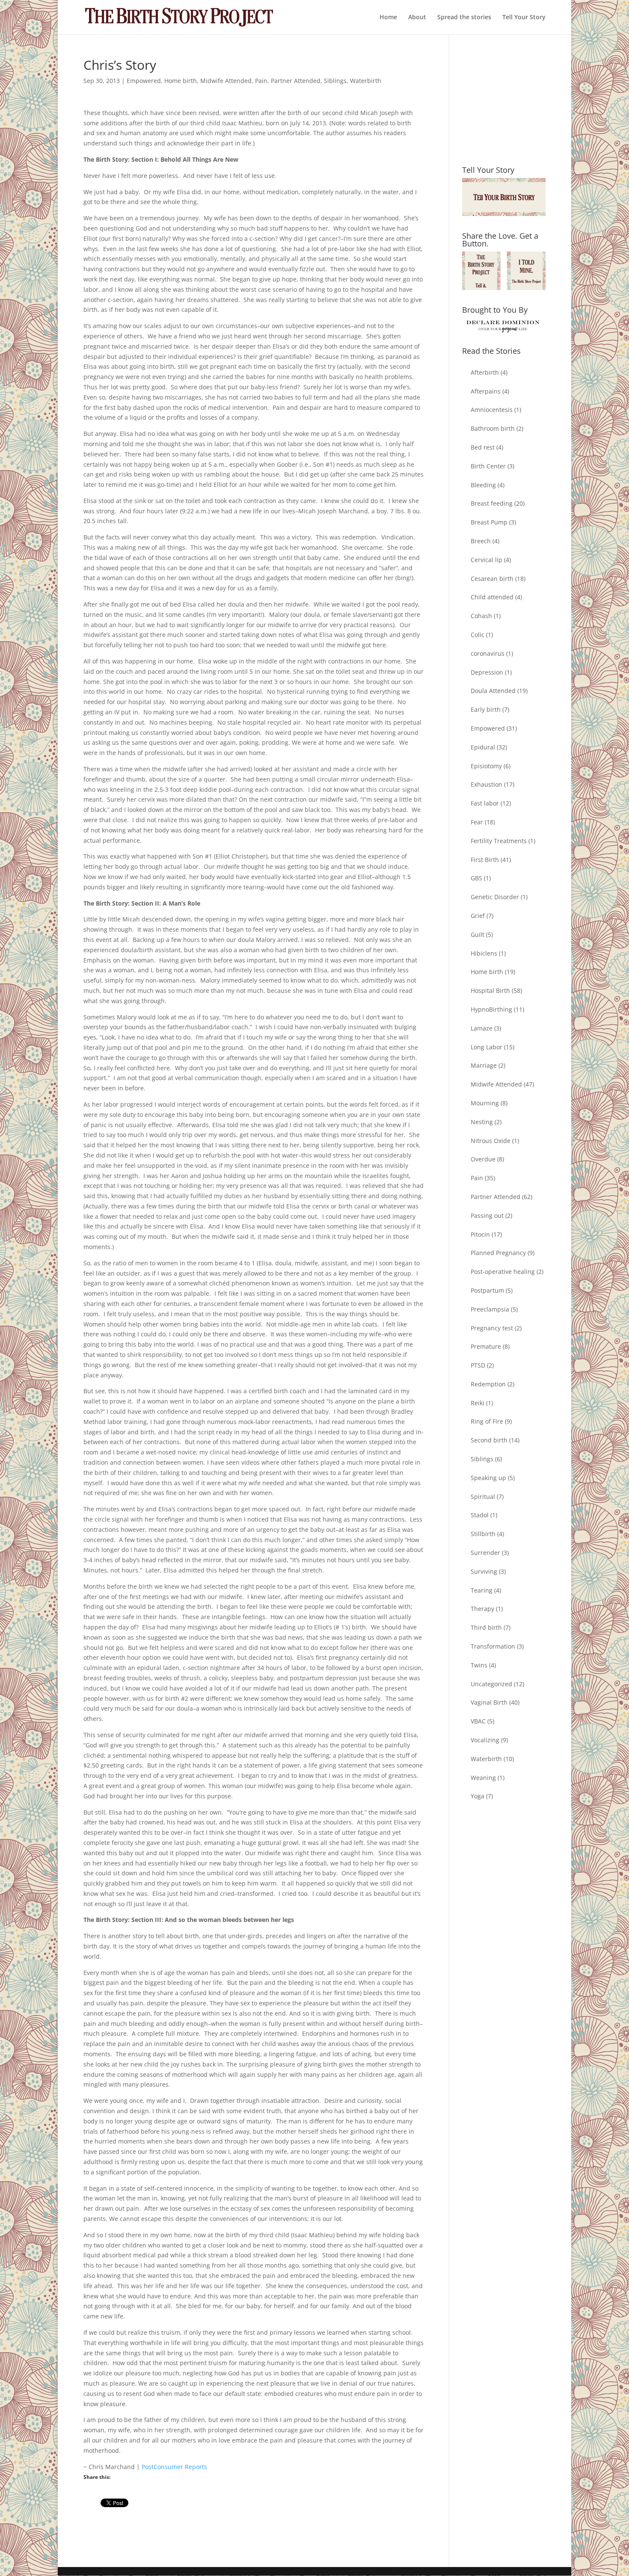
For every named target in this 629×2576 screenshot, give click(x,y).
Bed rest (483, 447)
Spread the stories (464, 18)
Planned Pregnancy (498, 1253)
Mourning (485, 1103)
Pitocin (480, 1234)
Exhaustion (487, 784)
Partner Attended (296, 81)
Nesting (482, 1122)
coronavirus (488, 653)
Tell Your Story (524, 18)
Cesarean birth (492, 579)
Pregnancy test (492, 1328)
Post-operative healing (503, 1272)
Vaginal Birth (489, 1702)
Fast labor (485, 803)
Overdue (483, 1159)
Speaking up (488, 1478)
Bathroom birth (493, 428)
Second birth (489, 1440)
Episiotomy (486, 766)
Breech (481, 541)
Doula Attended (493, 691)
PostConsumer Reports (174, 2467)
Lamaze (482, 1028)
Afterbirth (485, 372)
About (417, 18)
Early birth (486, 709)
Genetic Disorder (495, 897)
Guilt (478, 934)
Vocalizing (485, 1740)
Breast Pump (489, 522)
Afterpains (486, 391)
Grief (478, 916)
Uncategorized (491, 1684)
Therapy (482, 1609)
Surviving (484, 1571)
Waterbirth (366, 81)
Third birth (486, 1627)
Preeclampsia (490, 1309)
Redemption (488, 1384)
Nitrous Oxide (491, 1141)
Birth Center (488, 466)
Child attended (492, 597)
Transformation (493, 1646)
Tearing (482, 1590)
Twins (479, 1665)
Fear (477, 822)
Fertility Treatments (499, 841)
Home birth (181, 81)
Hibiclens (484, 953)
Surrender (485, 1553)
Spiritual (483, 1497)
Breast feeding (492, 503)
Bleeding (483, 485)
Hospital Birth (490, 990)
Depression (487, 672)
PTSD (478, 1365)
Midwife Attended (226, 81)
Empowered (144, 81)
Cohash (481, 616)
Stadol (480, 1515)
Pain (261, 81)
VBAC (478, 1721)
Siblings (335, 81)
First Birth (485, 860)
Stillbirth (483, 1534)
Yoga (478, 1796)
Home (388, 18)
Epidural (483, 747)
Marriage (484, 1065)
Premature (486, 1346)
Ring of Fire (487, 1421)
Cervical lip (487, 560)
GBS (476, 878)
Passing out (487, 1215)
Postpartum (487, 1290)
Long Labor (487, 1047)
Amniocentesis (492, 410)
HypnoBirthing (491, 1009)
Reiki (478, 1403)
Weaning (483, 1778)
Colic (478, 635)
